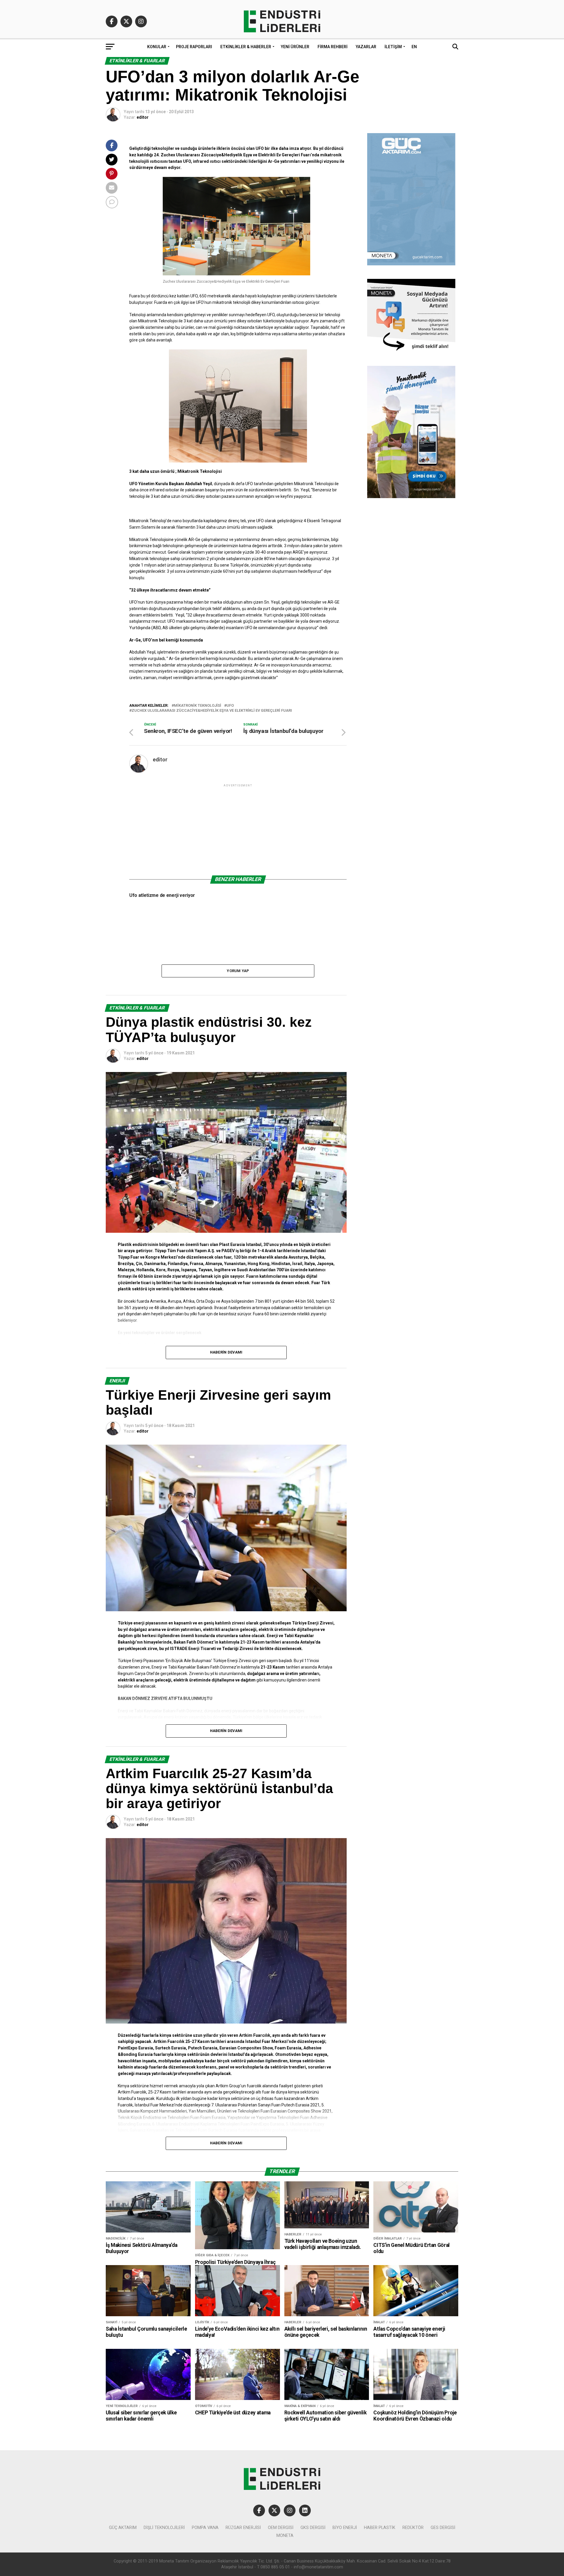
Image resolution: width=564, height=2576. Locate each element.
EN (414, 47)
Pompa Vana (205, 2528)
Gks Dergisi (313, 2528)
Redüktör (413, 2528)
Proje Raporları (194, 47)
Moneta (285, 2536)
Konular (157, 47)
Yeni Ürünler (295, 47)
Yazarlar (366, 47)
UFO (230, 706)
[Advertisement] (238, 829)
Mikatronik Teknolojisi (198, 706)
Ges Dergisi (443, 2528)
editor (143, 117)
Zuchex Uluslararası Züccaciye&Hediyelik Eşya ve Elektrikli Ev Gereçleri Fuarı (212, 711)
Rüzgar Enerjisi (243, 2528)
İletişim (393, 47)
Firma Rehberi (333, 47)
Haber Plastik (380, 2528)
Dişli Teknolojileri (164, 2528)
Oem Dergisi (281, 2528)
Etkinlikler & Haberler (246, 47)
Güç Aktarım (123, 2528)
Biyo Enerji (345, 2528)
